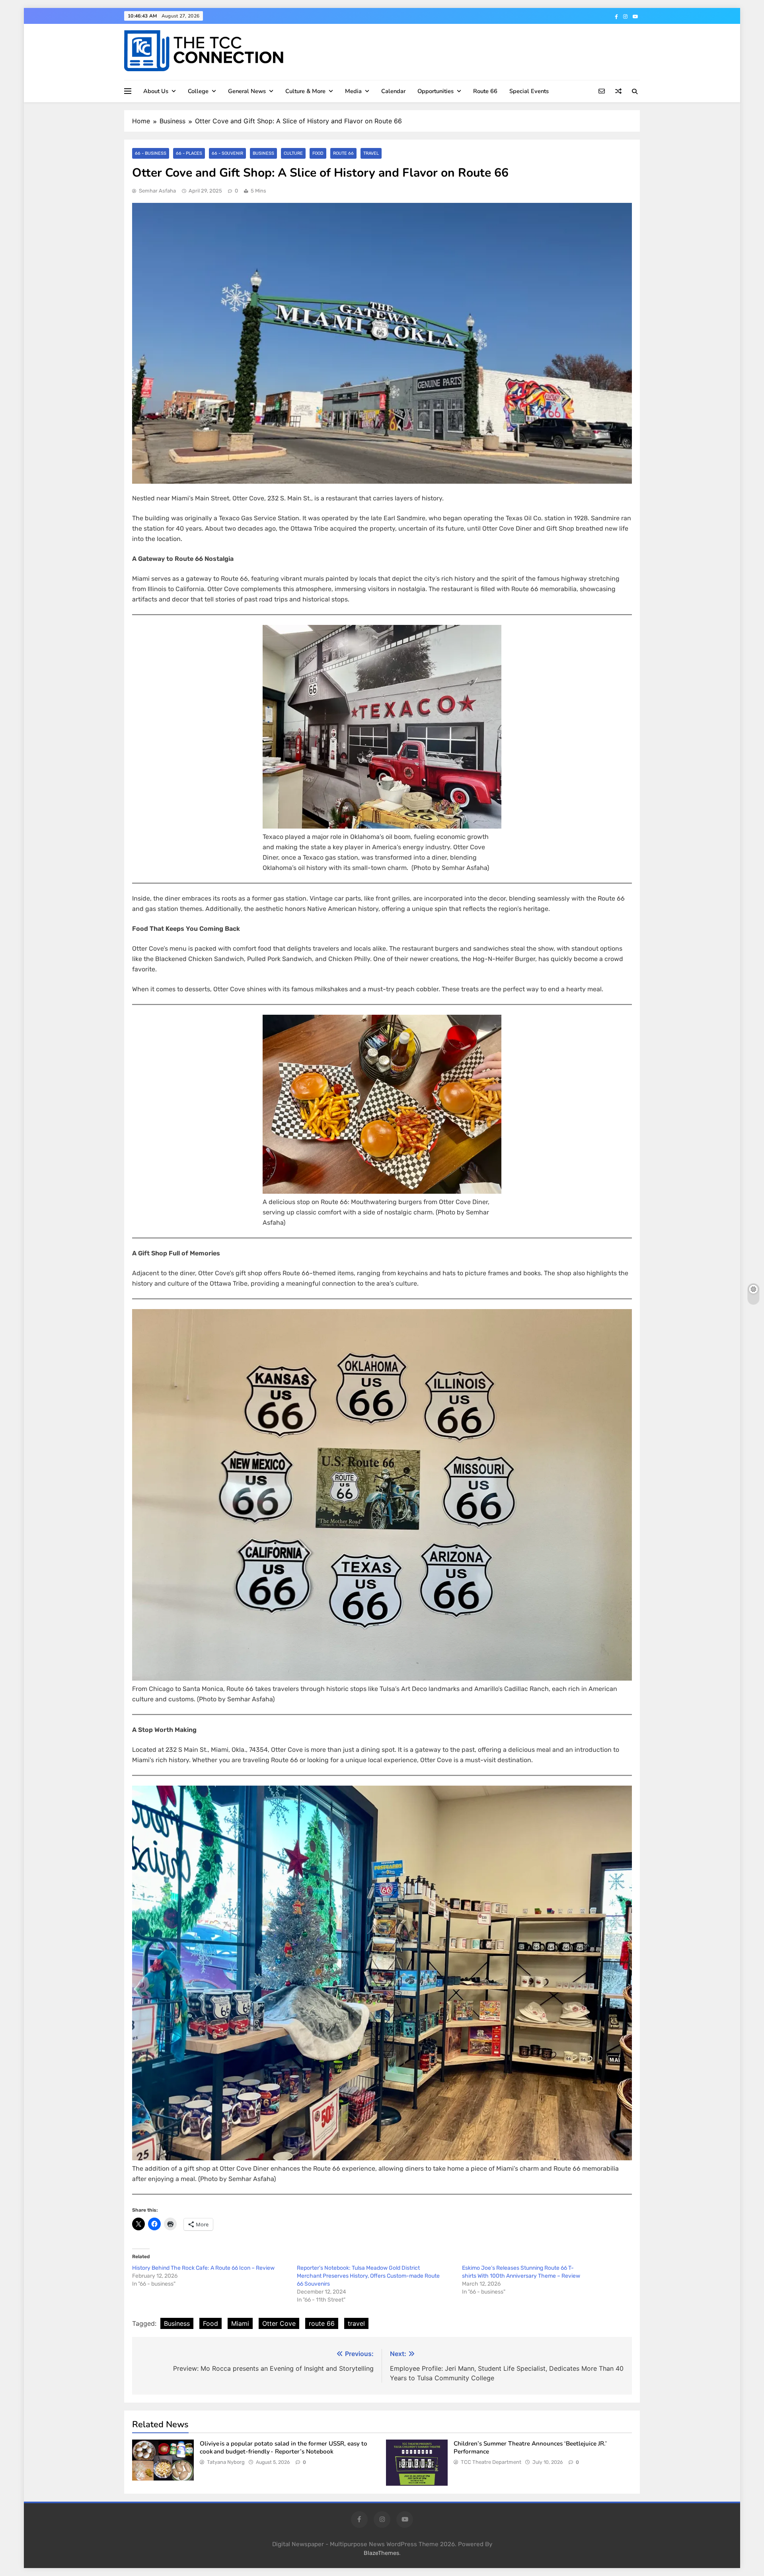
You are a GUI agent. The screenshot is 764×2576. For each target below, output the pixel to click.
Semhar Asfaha (157, 191)
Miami (240, 2323)
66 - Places (189, 153)
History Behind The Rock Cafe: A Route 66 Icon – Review (203, 2268)
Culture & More (305, 91)
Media (353, 91)
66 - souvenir (227, 153)
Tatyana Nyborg (226, 2462)
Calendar (393, 91)
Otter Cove (279, 2323)
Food (318, 153)
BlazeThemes (381, 2553)
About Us (156, 91)
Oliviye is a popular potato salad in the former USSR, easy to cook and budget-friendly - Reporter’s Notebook (284, 2448)
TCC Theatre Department (491, 2462)
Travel (371, 153)
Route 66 (485, 91)
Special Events (529, 91)
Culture (293, 153)
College (198, 91)
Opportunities (436, 91)
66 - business (151, 153)
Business (263, 153)
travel (356, 2323)
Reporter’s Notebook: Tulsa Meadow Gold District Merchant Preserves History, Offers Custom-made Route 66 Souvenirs (368, 2276)
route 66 (322, 2323)
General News (247, 91)
